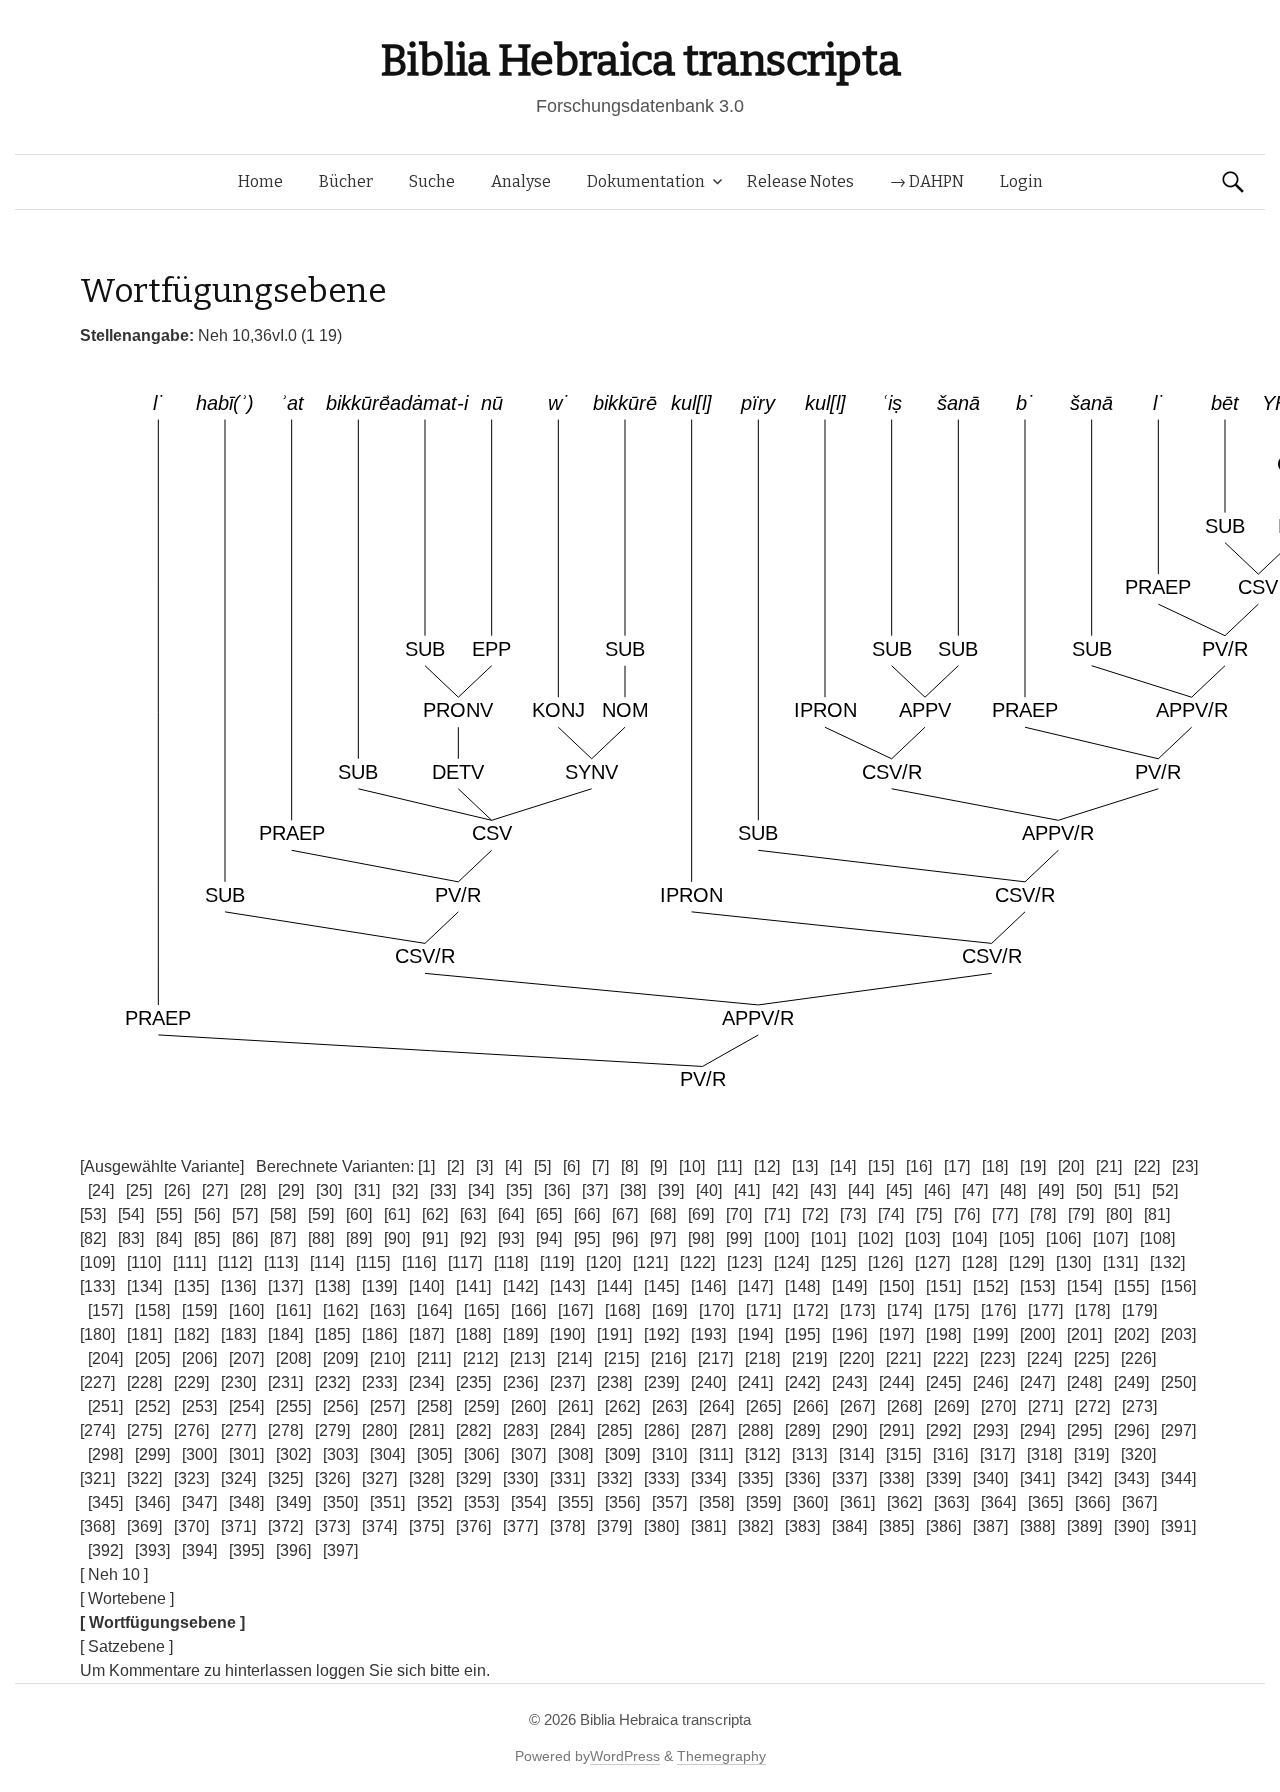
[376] (473, 1526)
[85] (207, 1238)
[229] (191, 1382)
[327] (379, 1478)
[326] (332, 1478)
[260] (528, 1406)
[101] (828, 1238)
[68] (663, 1214)
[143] (567, 1286)
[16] (919, 1166)
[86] (245, 1238)
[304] (387, 1454)
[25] (139, 1190)
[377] (520, 1526)
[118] (511, 1262)
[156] (1178, 1286)
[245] (943, 1382)
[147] (755, 1286)
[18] (995, 1166)
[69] (701, 1214)
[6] (571, 1166)
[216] (668, 1358)
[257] (387, 1406)
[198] (943, 1334)
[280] (379, 1430)
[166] (528, 1310)
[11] (729, 1166)
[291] (896, 1430)
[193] (708, 1334)
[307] (528, 1454)
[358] (716, 1502)
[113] (281, 1262)
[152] (990, 1286)
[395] (246, 1550)
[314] (856, 1454)
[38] (633, 1190)
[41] (747, 1190)
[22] (1147, 1166)
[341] (1037, 1478)
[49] (1051, 1190)
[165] (481, 1310)
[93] (511, 1238)
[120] (603, 1262)
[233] (379, 1382)
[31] (367, 1190)
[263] (669, 1406)
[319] (1091, 1454)
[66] (587, 1214)
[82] (93, 1238)
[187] (426, 1334)
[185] (332, 1334)
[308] (575, 1454)
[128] (979, 1262)
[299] (152, 1454)
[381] (708, 1526)
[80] (1119, 1214)
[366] (1092, 1502)
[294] (1037, 1430)
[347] (199, 1502)
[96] (625, 1238)
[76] (967, 1214)
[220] (856, 1358)
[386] (943, 1526)
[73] (853, 1214)
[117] (465, 1262)
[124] (791, 1262)
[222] (950, 1358)
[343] (1131, 1478)
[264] (716, 1406)
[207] (246, 1358)
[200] (1037, 1334)
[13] (805, 1166)
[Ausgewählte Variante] (162, 1166)
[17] (957, 1166)
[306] (481, 1454)
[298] (105, 1454)
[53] (93, 1214)
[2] (455, 1166)
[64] (511, 1214)
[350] (340, 1502)
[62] (435, 1214)
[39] (671, 1190)
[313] (809, 1454)
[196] (849, 1334)
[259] (481, 1406)
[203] (1178, 1334)
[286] (661, 1430)
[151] (943, 1286)
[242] (802, 1382)
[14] (843, 1166)
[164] (434, 1310)
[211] (434, 1358)
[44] (861, 1190)
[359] (763, 1502)
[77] (1005, 1214)
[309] (622, 1454)
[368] (97, 1526)
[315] (903, 1454)
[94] (549, 1238)
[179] (1139, 1310)
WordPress (625, 1756)
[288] (755, 1430)
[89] (359, 1238)
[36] (557, 1190)
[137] (285, 1286)
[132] (1167, 1262)
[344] (1178, 1478)
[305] (434, 1454)
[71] (777, 1214)
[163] (387, 1310)
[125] (838, 1262)
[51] (1127, 1190)
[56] (207, 1214)
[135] (191, 1286)
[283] (520, 1430)
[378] (567, 1526)
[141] (473, 1286)
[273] (1139, 1406)
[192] (661, 1334)
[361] (857, 1502)
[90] (397, 1238)
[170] (716, 1310)
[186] (379, 1334)
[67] (625, 1214)
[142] (520, 1286)
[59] (321, 1214)
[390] (1131, 1526)
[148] (802, 1286)
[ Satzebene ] (126, 1646)
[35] (519, 1190)
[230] (238, 1382)
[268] (904, 1406)
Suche (432, 181)
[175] (951, 1310)
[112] (235, 1262)
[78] (1043, 1214)
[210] (387, 1358)
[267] (857, 1406)
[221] (903, 1358)
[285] (614, 1430)
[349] (293, 1502)
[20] (1071, 1166)
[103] (922, 1238)
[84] (169, 1238)
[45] (899, 1190)
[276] (191, 1430)
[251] (105, 1406)
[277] (238, 1430)
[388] (1037, 1526)
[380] (661, 1526)
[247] (1037, 1382)
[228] (144, 1382)
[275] (144, 1430)
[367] (1139, 1502)
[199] (990, 1334)
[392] (105, 1550)
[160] (246, 1310)
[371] (238, 1526)
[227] (97, 1382)
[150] (896, 1286)
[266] (810, 1406)
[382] (755, 1526)
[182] (191, 1334)
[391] (1178, 1526)
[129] (1026, 1262)
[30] (329, 1190)
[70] (739, 1214)
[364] (998, 1502)
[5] (542, 1166)
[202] (1131, 1334)
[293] (990, 1430)
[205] (152, 1358)
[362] (904, 1502)
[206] (199, 1358)
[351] (387, 1502)
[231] (285, 1382)
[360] (810, 1502)
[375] (426, 1526)
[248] (1084, 1382)
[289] (802, 1430)
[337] (849, 1478)
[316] (950, 1454)
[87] (283, 1238)
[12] (767, 1166)
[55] (169, 1214)
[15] (881, 1166)
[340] (990, 1478)
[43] (823, 1190)
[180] (97, 1334)
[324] (238, 1478)
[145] (661, 1286)
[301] (246, 1454)
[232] (332, 1382)
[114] (327, 1262)
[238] (614, 1382)
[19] (1033, 1166)
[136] (238, 1286)
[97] (663, 1238)
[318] (1044, 1454)
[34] (481, 1190)
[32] (405, 1190)
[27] (215, 1190)
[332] (614, 1478)
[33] (443, 1190)
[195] (802, 1334)
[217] (715, 1358)
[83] (131, 1238)
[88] (321, 1238)
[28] (253, 1190)
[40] (709, 1190)
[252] (152, 1406)
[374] (379, 1526)
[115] (373, 1262)
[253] (199, 1406)
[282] (473, 1430)
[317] (997, 1454)
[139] (379, 1286)
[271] (1045, 1406)
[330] (520, 1478)
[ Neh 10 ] (114, 1574)
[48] (1013, 1190)
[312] (762, 1454)
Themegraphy (721, 1756)
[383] (802, 1526)
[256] (340, 1406)
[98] (701, 1238)
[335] (755, 1478)
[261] (575, 1406)
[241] (755, 1382)
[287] (708, 1430)
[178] (1092, 1310)
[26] (177, 1190)
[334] (708, 1478)
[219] (809, 1358)
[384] (849, 1526)
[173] (857, 1310)
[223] (997, 1358)
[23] (1185, 1166)
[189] (520, 1334)
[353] (481, 1502)
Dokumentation (646, 181)
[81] (1157, 1214)
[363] (951, 1502)
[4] (513, 1166)
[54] (131, 1214)
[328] (426, 1478)
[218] (762, 1358)
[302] (293, 1454)
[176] (998, 1310)
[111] (189, 1262)
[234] (426, 1382)
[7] (600, 1166)
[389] (1084, 1526)
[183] (238, 1334)
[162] (340, 1310)
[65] (549, 1214)
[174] (904, 1310)
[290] (849, 1430)
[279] (332, 1430)
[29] (291, 1190)
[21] (1109, 1166)
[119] (557, 1262)
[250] (1178, 1382)
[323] (191, 1478)
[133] (97, 1286)
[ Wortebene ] (127, 1598)
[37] (595, 1190)
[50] (1089, 1190)
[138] (332, 1286)
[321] (97, 1478)
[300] (199, 1454)
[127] (932, 1262)
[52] (1165, 1190)
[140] (426, 1286)
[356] (622, 1502)
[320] (1138, 1454)
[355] (575, 1502)
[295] (1084, 1430)
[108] (1157, 1238)
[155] (1131, 1286)
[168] (622, 1310)
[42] (785, 1190)
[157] (105, 1310)
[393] (152, 1550)
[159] (199, 1310)
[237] (567, 1382)
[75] (929, 1214)
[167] (575, 1310)
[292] (943, 1430)
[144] (614, 1286)
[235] (473, 1382)
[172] (810, 1310)
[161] (293, 1310)
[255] (293, 1406)
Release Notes (800, 181)
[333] (661, 1478)
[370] (191, 1526)
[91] (435, 1238)
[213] (527, 1358)
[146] (708, 1286)
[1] (426, 1166)
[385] (896, 1526)
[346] (152, 1502)
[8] (629, 1166)
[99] (739, 1238)
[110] (144, 1262)
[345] (105, 1502)
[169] (669, 1310)
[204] (105, 1358)
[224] (1044, 1358)
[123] (744, 1262)
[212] (480, 1358)
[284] (567, 1430)
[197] (896, 1334)
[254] (246, 1406)
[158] (152, 1310)
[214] (574, 1358)
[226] (1138, 1358)
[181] (144, 1334)
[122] (697, 1262)
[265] (763, 1406)
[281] (426, 1430)
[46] (937, 1190)
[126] (885, 1262)
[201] (1084, 1334)
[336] (802, 1478)
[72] (815, 1214)
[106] (1063, 1238)
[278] (285, 1430)
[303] (340, 1454)
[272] (1092, 1406)
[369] (144, 1526)
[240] (708, 1382)
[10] (692, 1166)
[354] (528, 1502)
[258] (434, 1406)
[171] (763, 1310)
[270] (998, 1406)
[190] (567, 1334)
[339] (943, 1478)
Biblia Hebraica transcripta (640, 60)
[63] (473, 1214)
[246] (990, 1382)
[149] (849, 1286)
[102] (875, 1238)
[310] (669, 1454)
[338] (896, 1478)
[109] (97, 1262)
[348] (246, 1502)
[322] (144, 1478)
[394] (199, 1550)
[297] (1178, 1430)
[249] (1131, 1382)
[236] (520, 1382)
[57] (245, 1214)
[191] (614, 1334)
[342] (1084, 1478)
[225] (1091, 1358)
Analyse (521, 181)
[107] (1110, 1238)
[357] (669, 1502)
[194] (755, 1334)
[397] (340, 1550)
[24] (101, 1190)
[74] (891, 1214)
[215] (621, 1358)
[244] (896, 1382)
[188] (473, 1334)
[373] (332, 1526)
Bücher (346, 181)
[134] (144, 1286)
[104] (969, 1238)
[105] (1016, 1238)
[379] (614, 1526)
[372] (285, 1526)
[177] (1045, 1310)
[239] (661, 1382)
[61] (397, 1214)
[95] (587, 1238)
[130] (1073, 1262)
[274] (97, 1430)
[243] (849, 1382)
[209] (340, 1358)
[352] (434, 1502)
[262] (622, 1406)
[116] (419, 1262)
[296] (1131, 1430)
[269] (951, 1406)
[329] (473, 1478)
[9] (658, 1166)
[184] (285, 1334)
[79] (1081, 1214)
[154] (1084, 1286)
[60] (359, 1214)
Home (260, 181)
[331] (567, 1478)
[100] (781, 1238)
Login (1021, 181)
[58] (283, 1214)
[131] (1120, 1262)
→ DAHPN (927, 181)
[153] (1037, 1286)
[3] (484, 1166)
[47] (975, 1190)
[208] (293, 1358)
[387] (990, 1526)
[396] (293, 1550)
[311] (716, 1454)
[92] (473, 1238)
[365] (1045, 1502)
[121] (650, 1262)
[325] (285, 1478)
